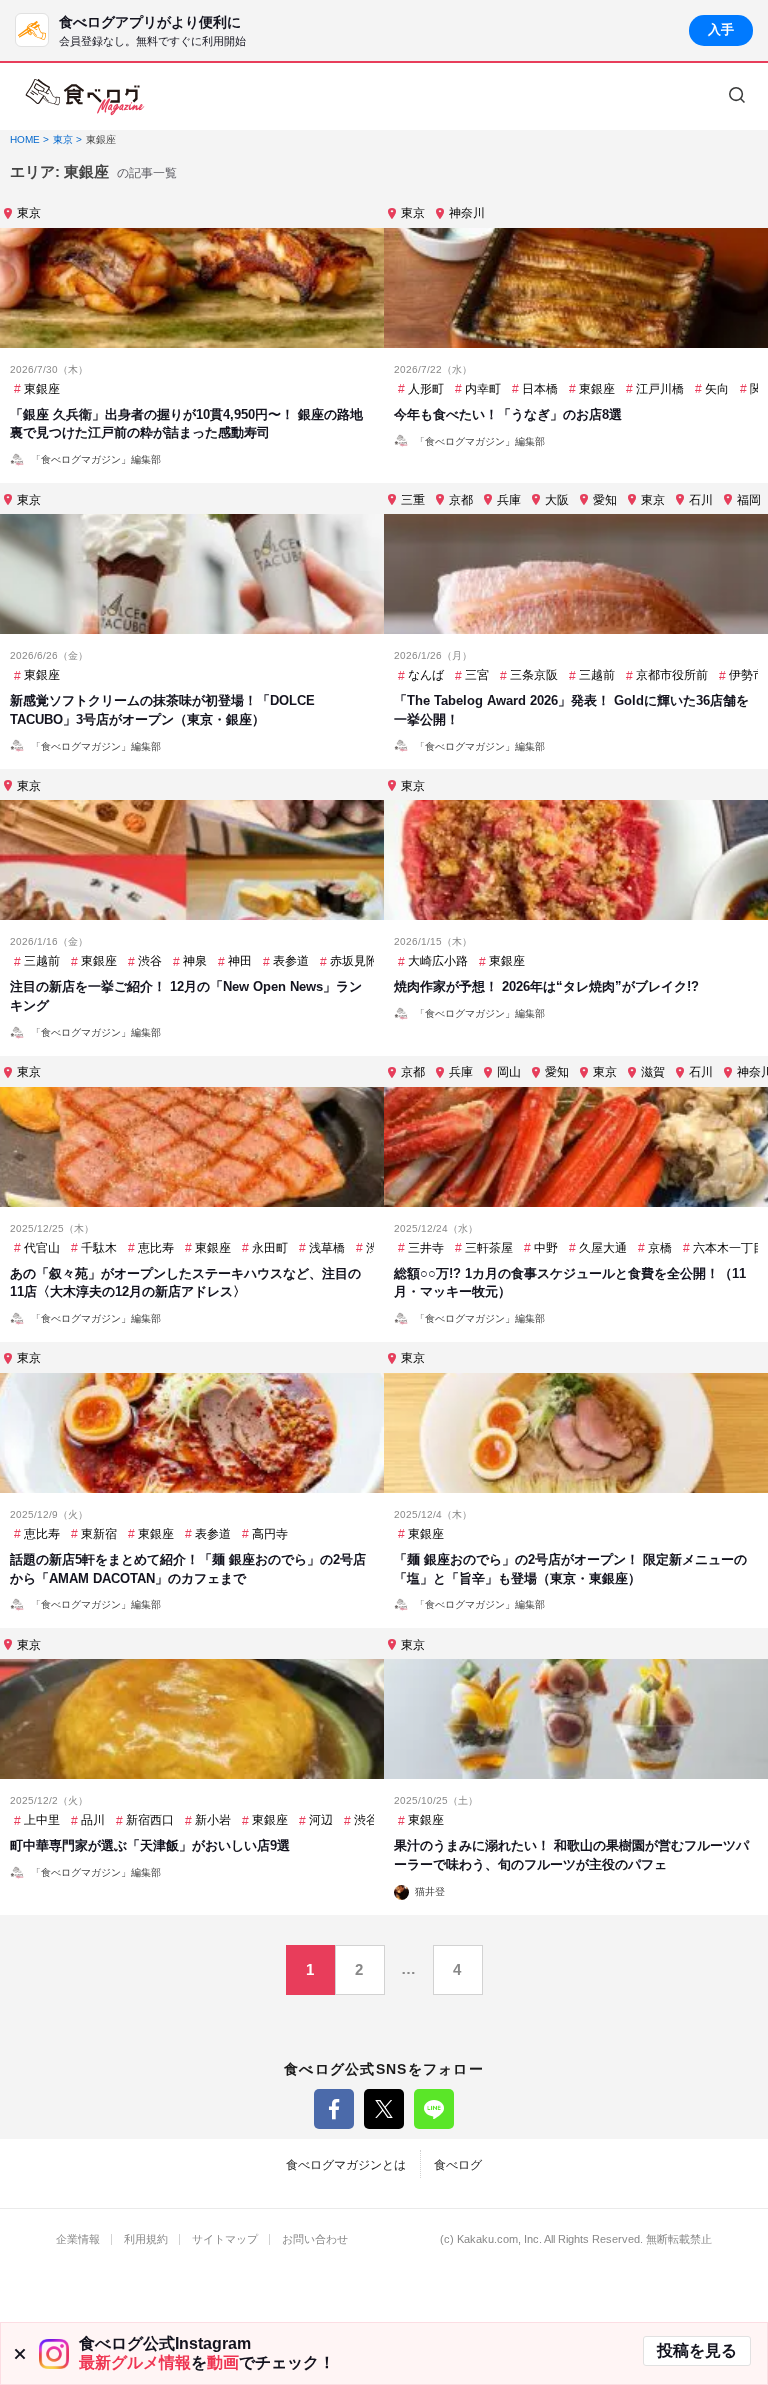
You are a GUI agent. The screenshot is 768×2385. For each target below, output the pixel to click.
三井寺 (426, 1248)
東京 (29, 213)
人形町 (426, 389)
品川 (93, 1820)
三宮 (477, 675)
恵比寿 (156, 1248)
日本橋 (540, 389)
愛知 (605, 500)
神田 (240, 961)
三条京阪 (534, 675)
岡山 (509, 1072)
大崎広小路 (438, 961)
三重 (413, 500)
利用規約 (146, 2239)
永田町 (270, 1248)
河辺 (321, 1820)
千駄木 (99, 1248)
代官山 (42, 1248)
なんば (426, 675)
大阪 (557, 500)
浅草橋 (327, 1248)
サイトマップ (225, 2239)
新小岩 (213, 1820)
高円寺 (270, 1534)
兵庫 (509, 500)
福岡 (749, 500)
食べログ (458, 2165)
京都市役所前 (672, 675)
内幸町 (483, 389)
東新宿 (99, 1534)
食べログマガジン (85, 97)
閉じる (20, 2353)
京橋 (660, 1248)
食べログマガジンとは (346, 2165)
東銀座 (42, 389)
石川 (701, 500)
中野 (546, 1248)
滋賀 (653, 1072)
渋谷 (150, 961)
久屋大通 (603, 1248)
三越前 (597, 675)
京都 (461, 500)
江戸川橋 (660, 389)
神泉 (195, 961)
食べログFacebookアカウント (334, 2109)
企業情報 (78, 2239)
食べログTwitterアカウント (384, 2109)
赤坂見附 (354, 961)
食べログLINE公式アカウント (434, 2109)
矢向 (717, 389)
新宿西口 (150, 1820)
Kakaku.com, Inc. (499, 2239)
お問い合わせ (315, 2239)
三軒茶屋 (489, 1248)
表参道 (291, 961)
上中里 (42, 1820)
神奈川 (467, 213)
